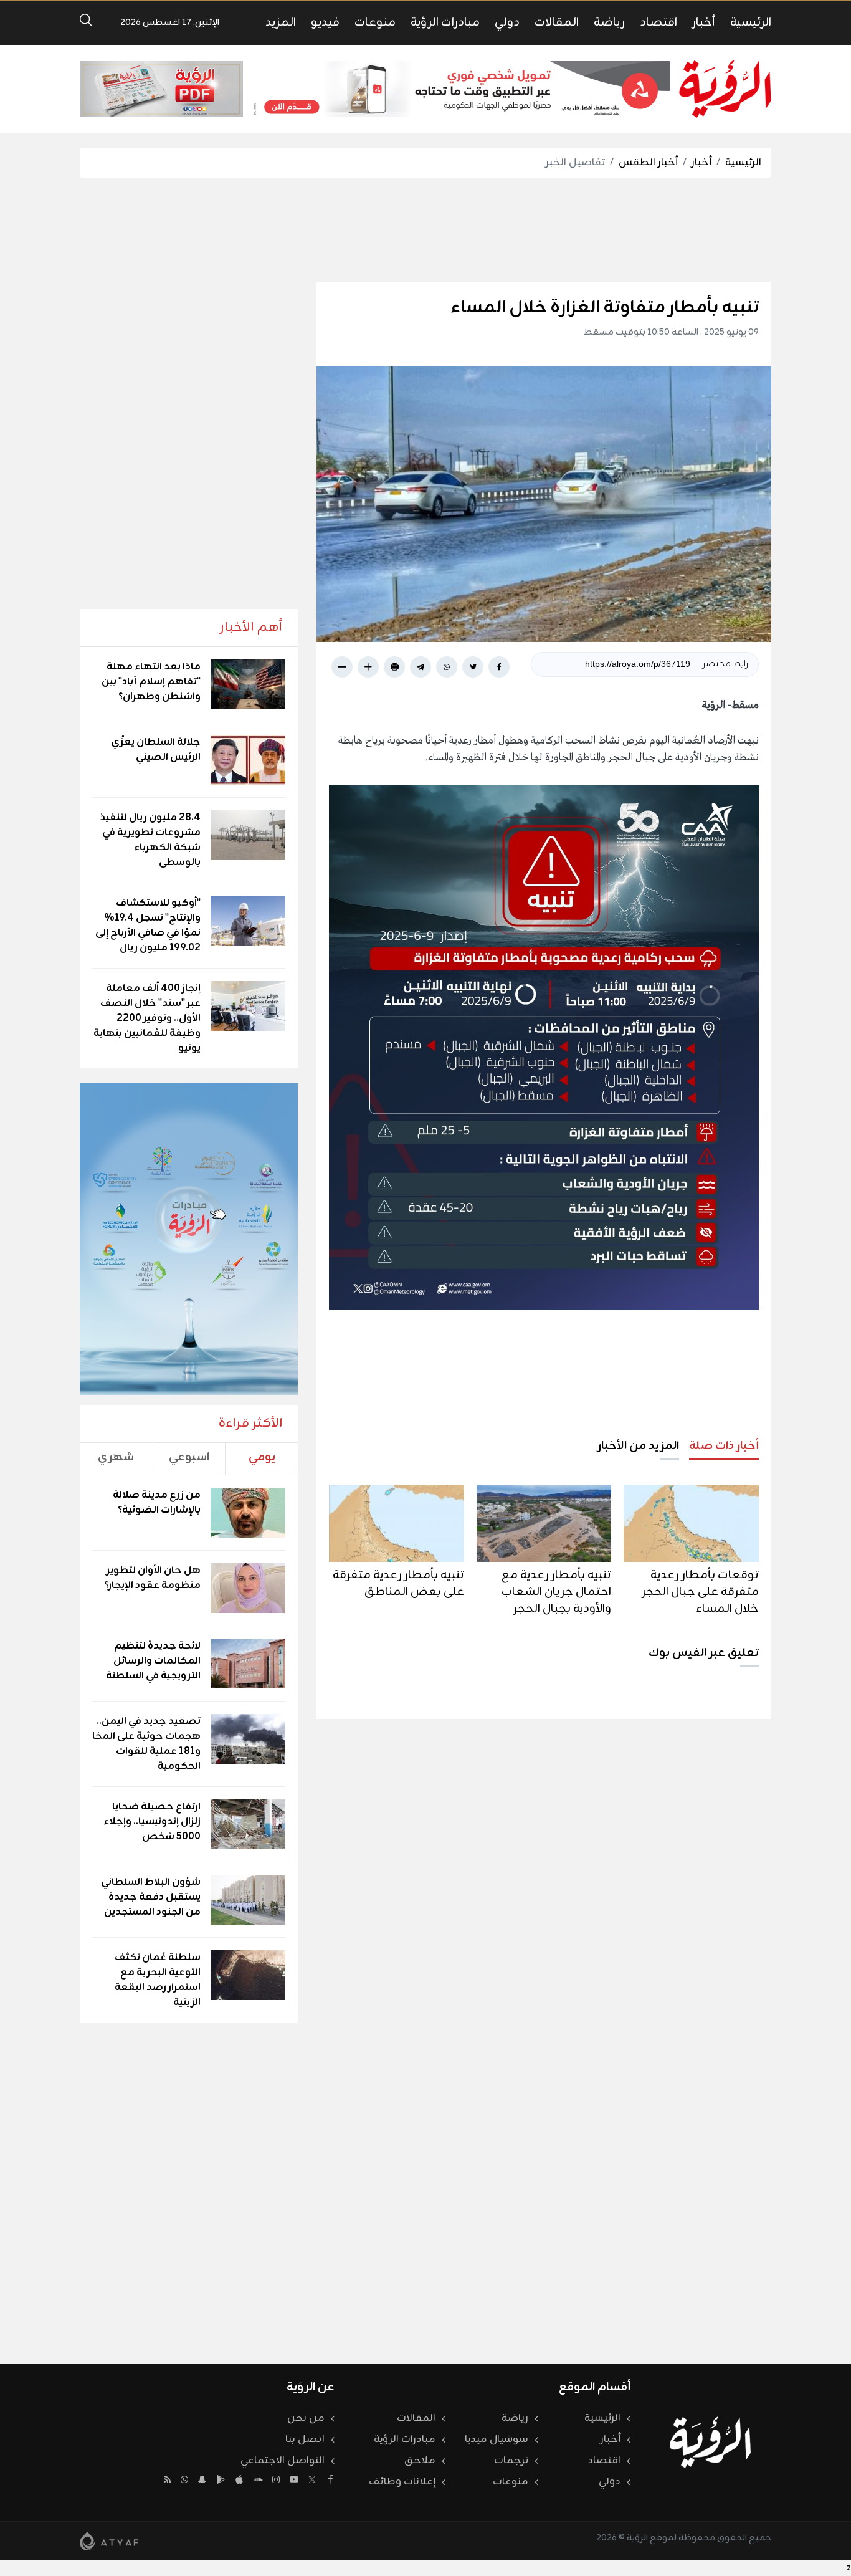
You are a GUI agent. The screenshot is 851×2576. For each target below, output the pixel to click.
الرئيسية (751, 22)
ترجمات (511, 2461)
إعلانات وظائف (402, 2482)
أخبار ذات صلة (724, 1446)
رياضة (609, 22)
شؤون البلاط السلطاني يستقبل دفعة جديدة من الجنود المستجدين (151, 1897)
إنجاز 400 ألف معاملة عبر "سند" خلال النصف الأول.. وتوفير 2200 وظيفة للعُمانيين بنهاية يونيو (147, 1018)
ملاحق (420, 2461)
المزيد (281, 22)
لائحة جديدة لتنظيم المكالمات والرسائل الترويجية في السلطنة (153, 1661)
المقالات (557, 22)
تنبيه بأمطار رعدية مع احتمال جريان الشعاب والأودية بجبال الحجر (556, 1592)
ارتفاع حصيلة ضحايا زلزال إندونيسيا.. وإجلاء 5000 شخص (152, 1822)
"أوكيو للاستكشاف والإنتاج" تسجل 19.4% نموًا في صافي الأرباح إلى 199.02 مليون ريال (148, 926)
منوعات (375, 22)
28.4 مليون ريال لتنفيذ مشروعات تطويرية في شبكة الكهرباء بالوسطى (150, 840)
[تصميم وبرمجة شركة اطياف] (109, 2541)
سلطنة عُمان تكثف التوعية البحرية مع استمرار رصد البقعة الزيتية (158, 1980)
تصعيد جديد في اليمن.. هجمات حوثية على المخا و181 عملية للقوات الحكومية (146, 1744)
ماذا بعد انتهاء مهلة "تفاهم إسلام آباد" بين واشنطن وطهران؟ (151, 682)
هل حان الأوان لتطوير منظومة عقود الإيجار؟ (152, 1578)
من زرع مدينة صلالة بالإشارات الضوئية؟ (157, 1503)
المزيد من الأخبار (638, 1446)
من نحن (306, 2418)
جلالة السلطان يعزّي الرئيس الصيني (156, 750)
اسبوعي (189, 1457)
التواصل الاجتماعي (283, 2461)
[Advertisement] (425, 230)
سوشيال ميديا (497, 2440)
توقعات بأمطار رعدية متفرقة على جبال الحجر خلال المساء (700, 1592)
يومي (262, 1457)
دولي (507, 22)
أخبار (704, 22)
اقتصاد (658, 22)
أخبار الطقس (648, 163)
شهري (116, 1457)
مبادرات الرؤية (445, 22)
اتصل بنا (305, 2440)
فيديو (325, 22)
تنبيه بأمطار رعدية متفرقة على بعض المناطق (398, 1583)
